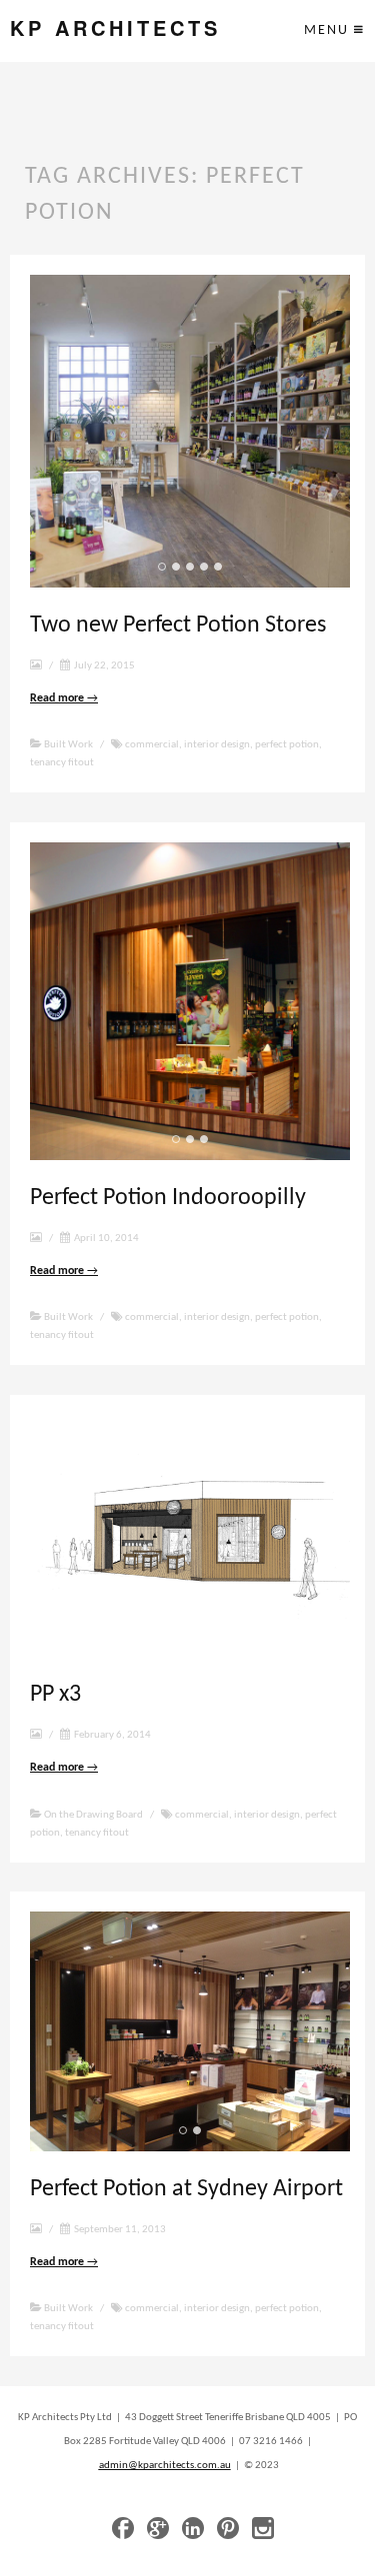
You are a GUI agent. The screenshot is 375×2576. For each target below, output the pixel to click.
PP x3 (55, 1695)
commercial (152, 745)
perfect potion (287, 745)
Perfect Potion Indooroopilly (168, 1198)
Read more (64, 698)
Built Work (68, 745)
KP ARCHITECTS (115, 28)
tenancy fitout (62, 763)
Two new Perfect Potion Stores (178, 626)
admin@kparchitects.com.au (165, 2466)
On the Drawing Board (93, 1815)
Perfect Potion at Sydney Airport (186, 2189)
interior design (217, 745)
